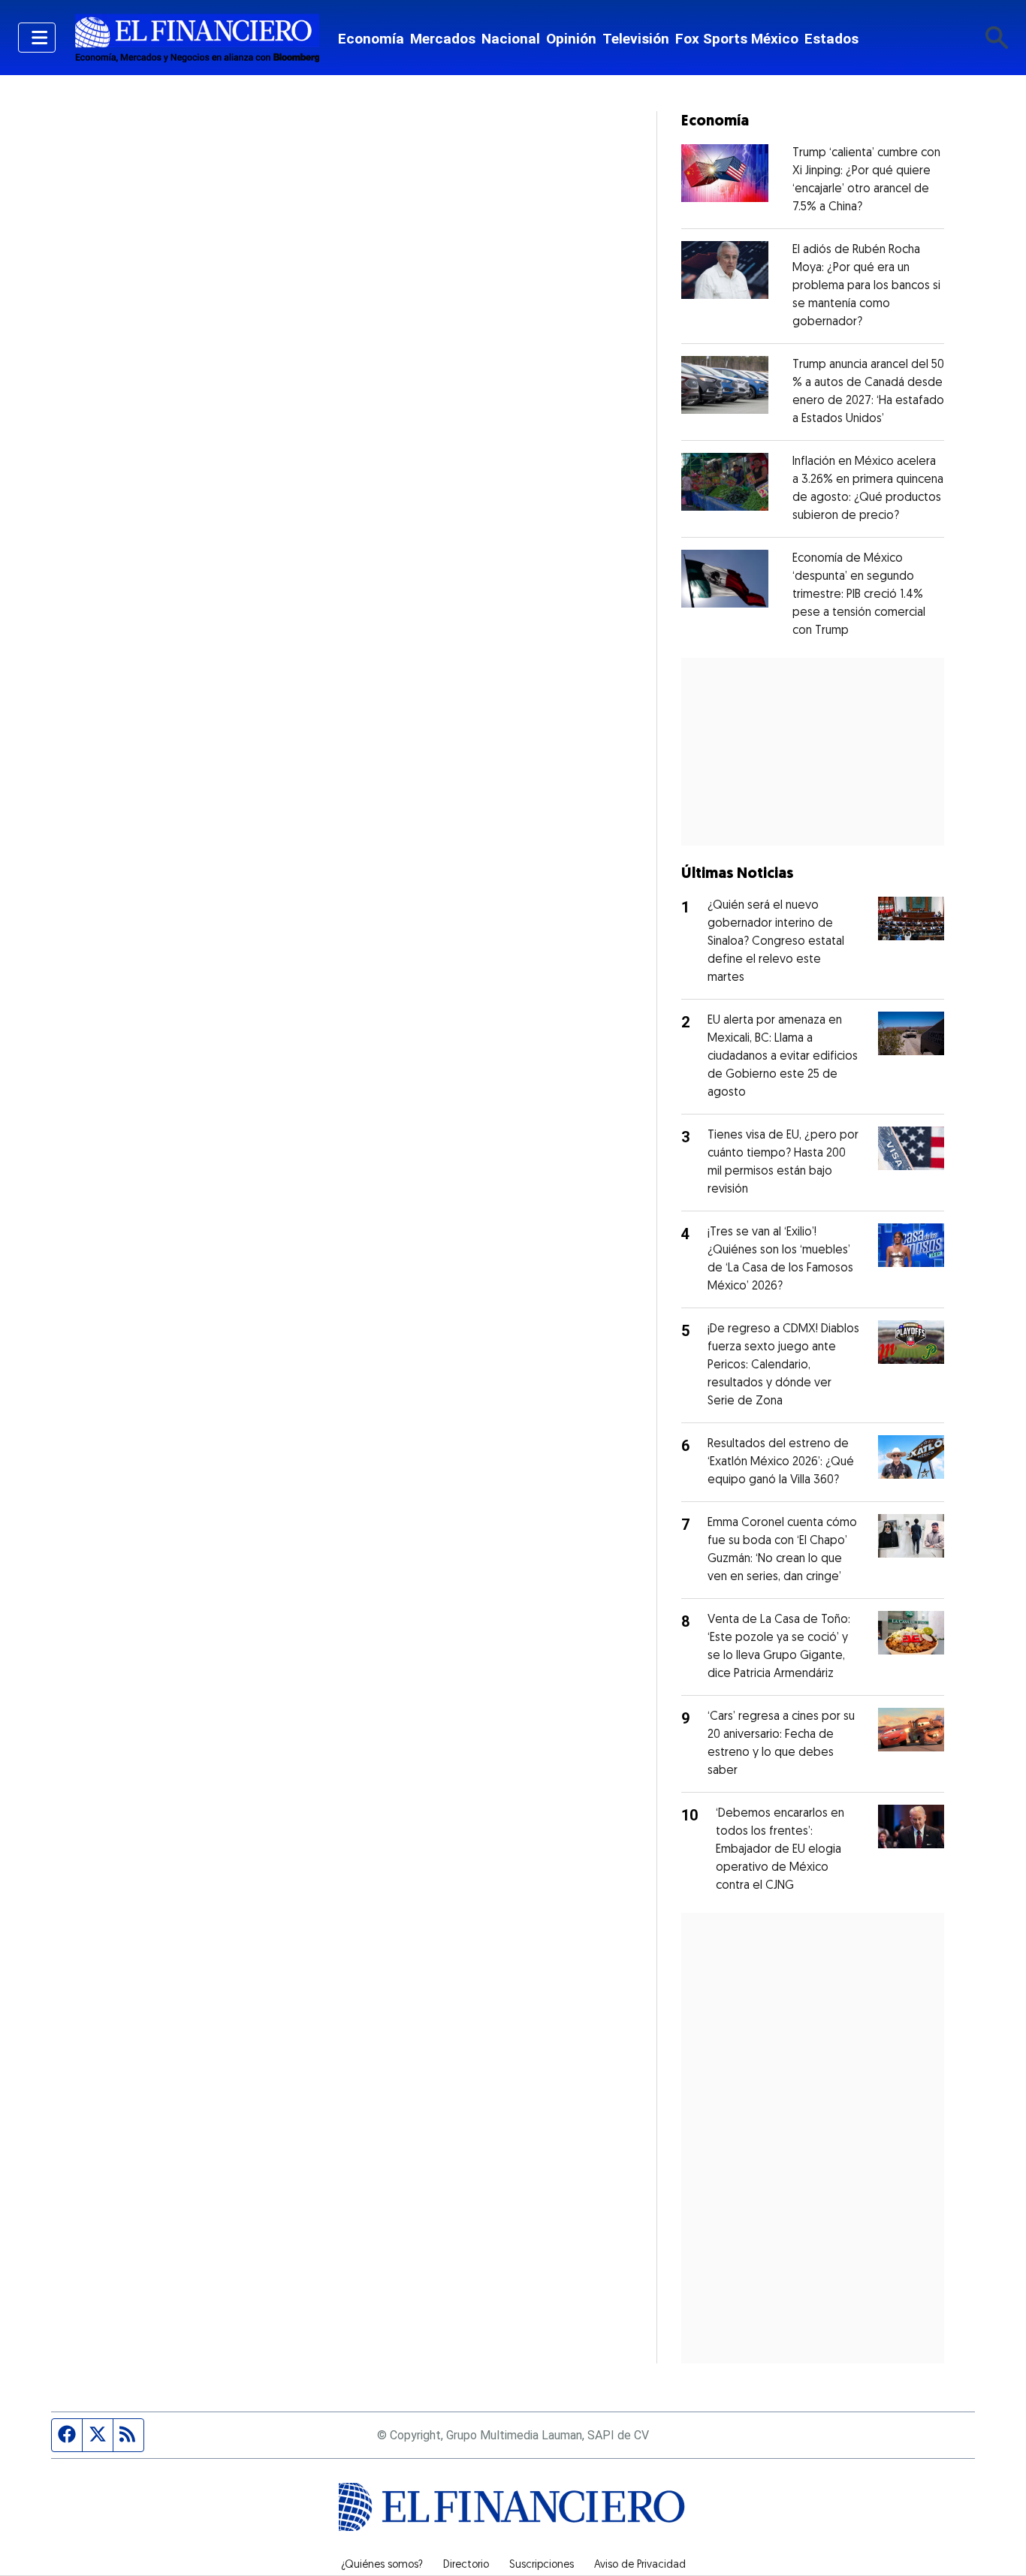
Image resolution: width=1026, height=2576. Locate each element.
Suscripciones (542, 2565)
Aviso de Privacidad (640, 2565)
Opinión (571, 39)
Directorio (466, 2565)
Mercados (443, 39)
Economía (371, 39)
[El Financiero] (197, 38)
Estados (831, 39)
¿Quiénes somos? (382, 2565)
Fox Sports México (737, 39)
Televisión (636, 39)
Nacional (511, 39)
